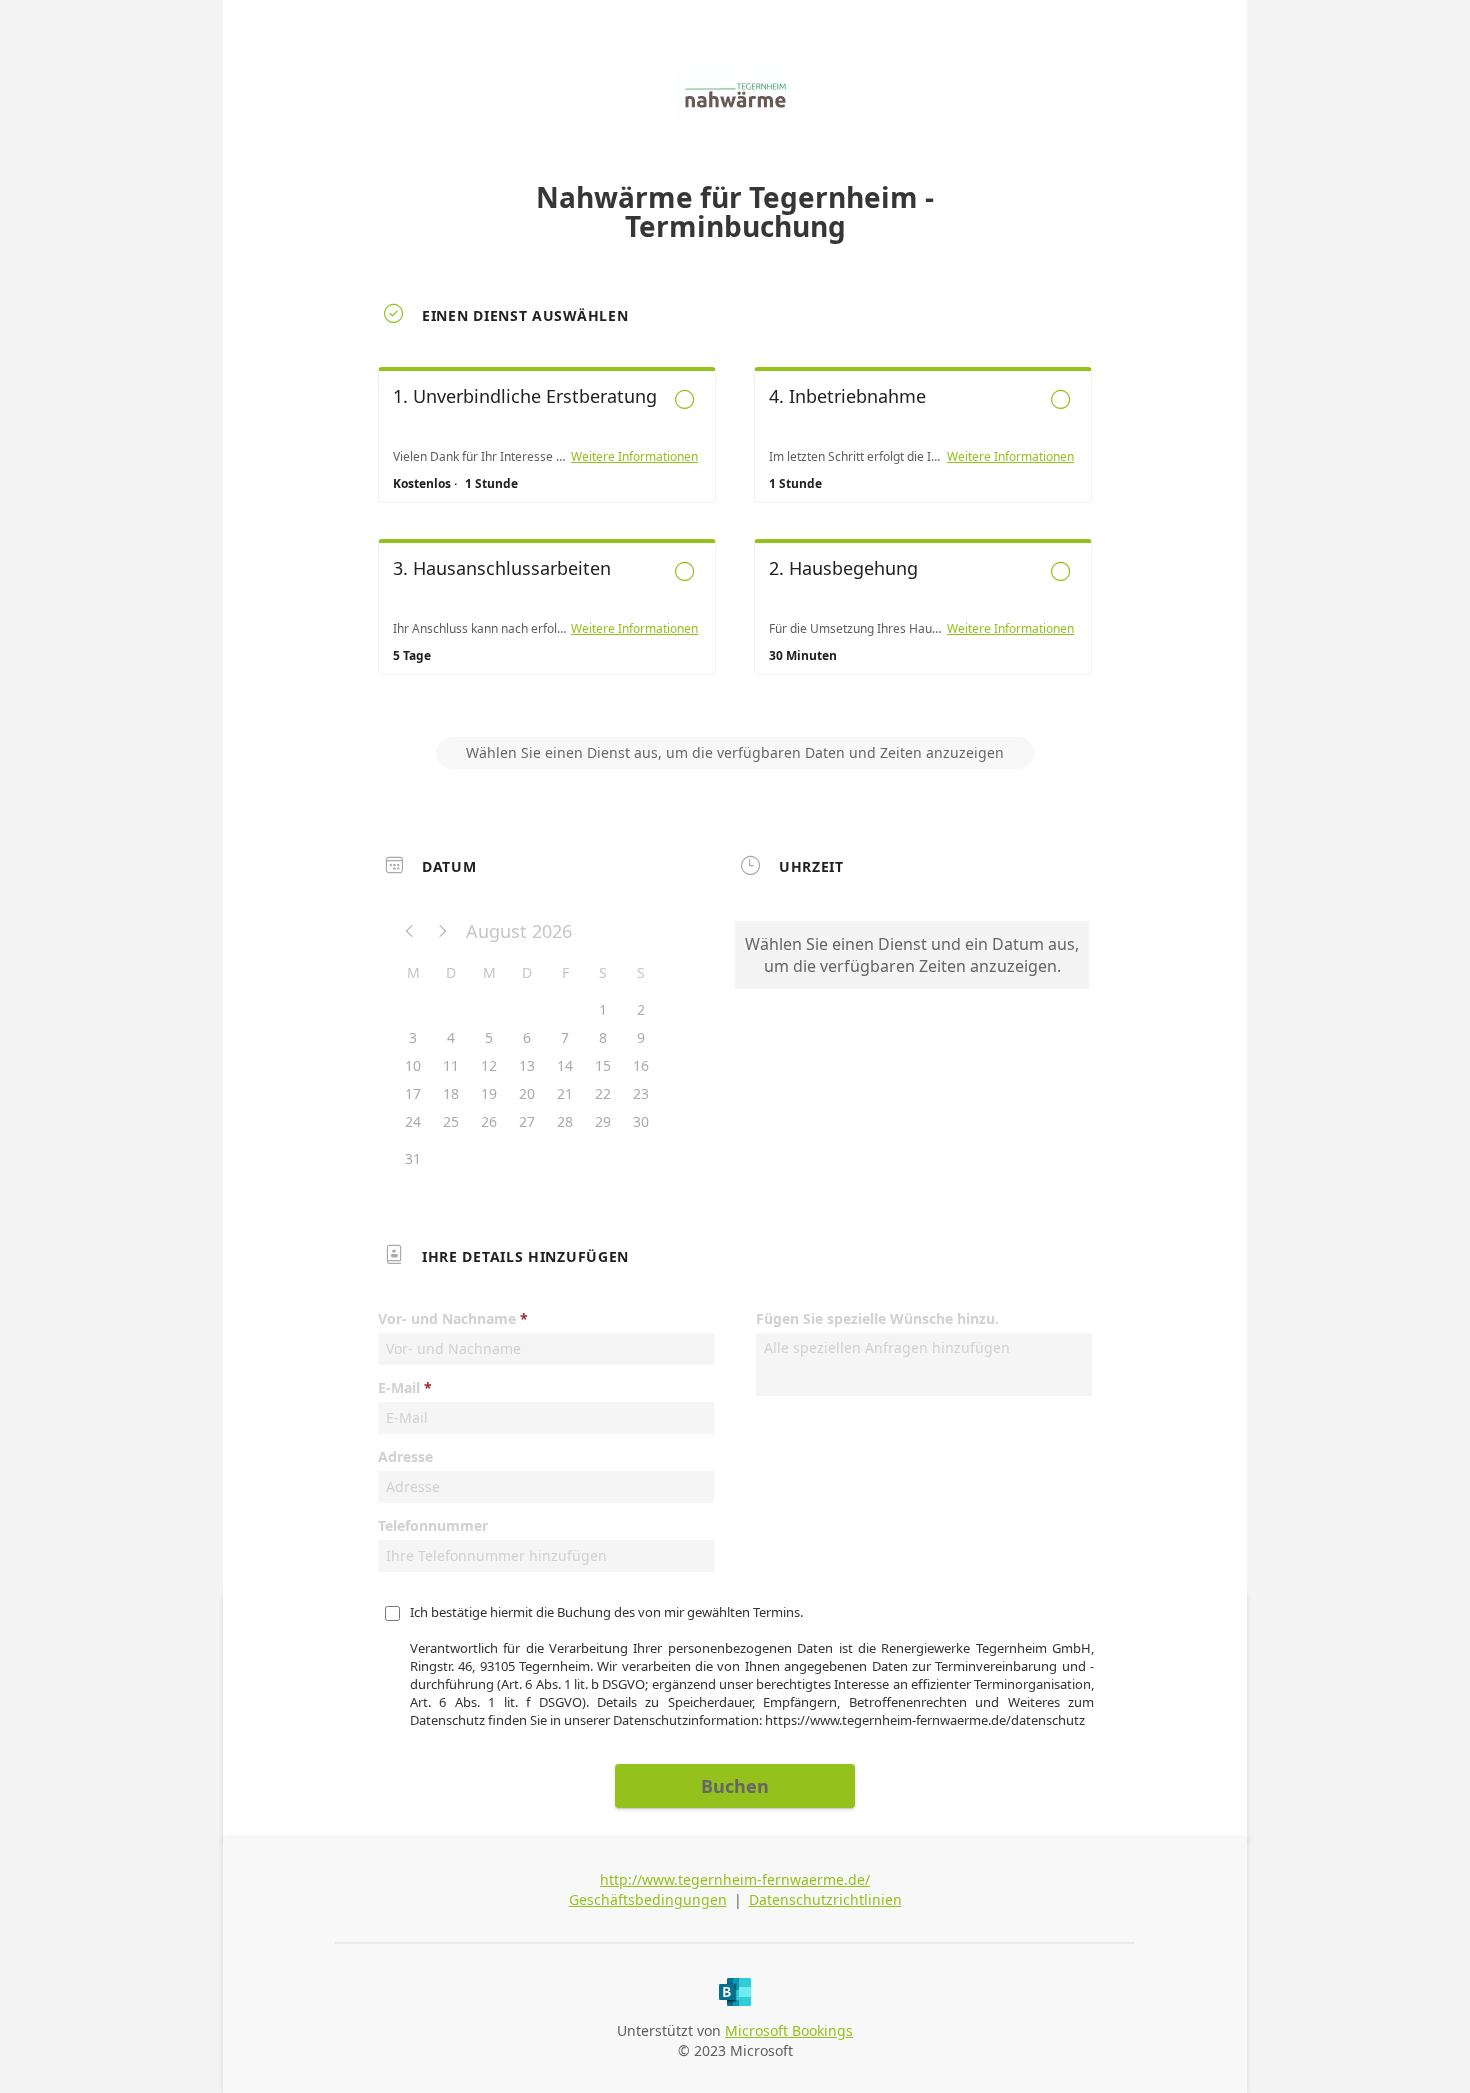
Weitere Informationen (634, 457)
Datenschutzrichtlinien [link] (825, 1899)
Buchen (735, 1786)
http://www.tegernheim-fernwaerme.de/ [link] (735, 1879)
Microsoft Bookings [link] (789, 2030)
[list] (735, 539)
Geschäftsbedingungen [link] (648, 1899)
